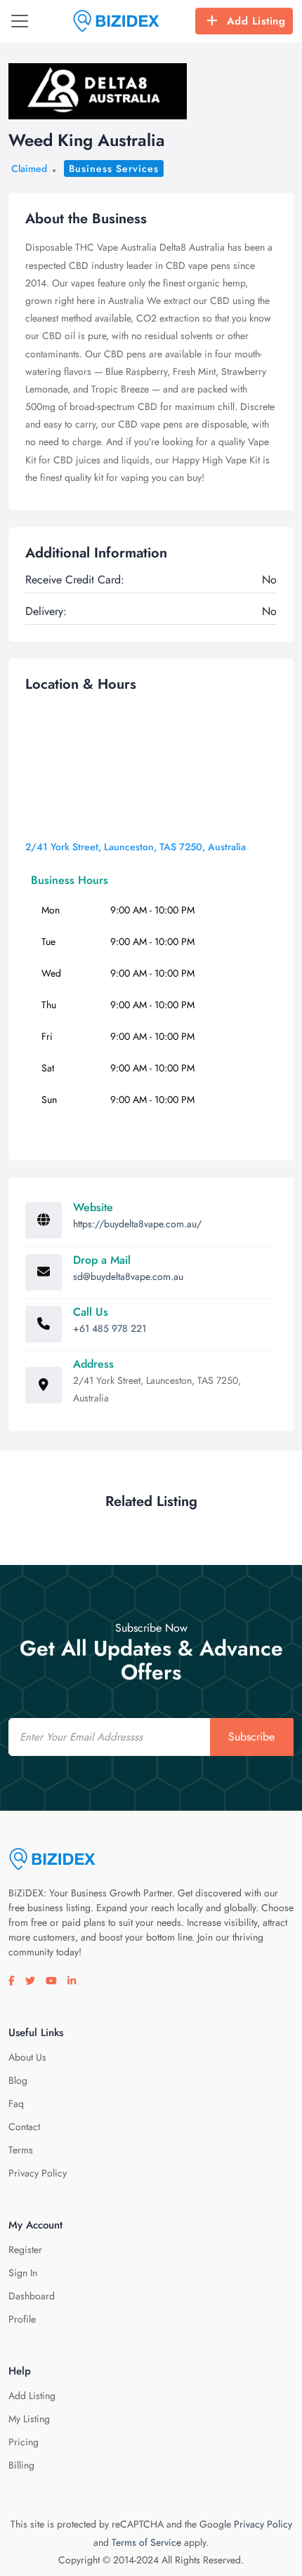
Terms (21, 2150)
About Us (27, 2057)
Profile (22, 2319)
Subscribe (251, 1737)
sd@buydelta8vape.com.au (128, 1276)
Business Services (114, 169)
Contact (24, 2127)
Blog (18, 2080)
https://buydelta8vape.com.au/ (137, 1224)
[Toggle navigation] (20, 21)
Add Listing (256, 21)
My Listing (29, 2419)
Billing (21, 2465)
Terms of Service (146, 2542)
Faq (16, 2103)
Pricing (24, 2442)
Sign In (23, 2273)
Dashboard (32, 2296)
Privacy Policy (38, 2173)
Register (25, 2250)
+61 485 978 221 (110, 1328)
